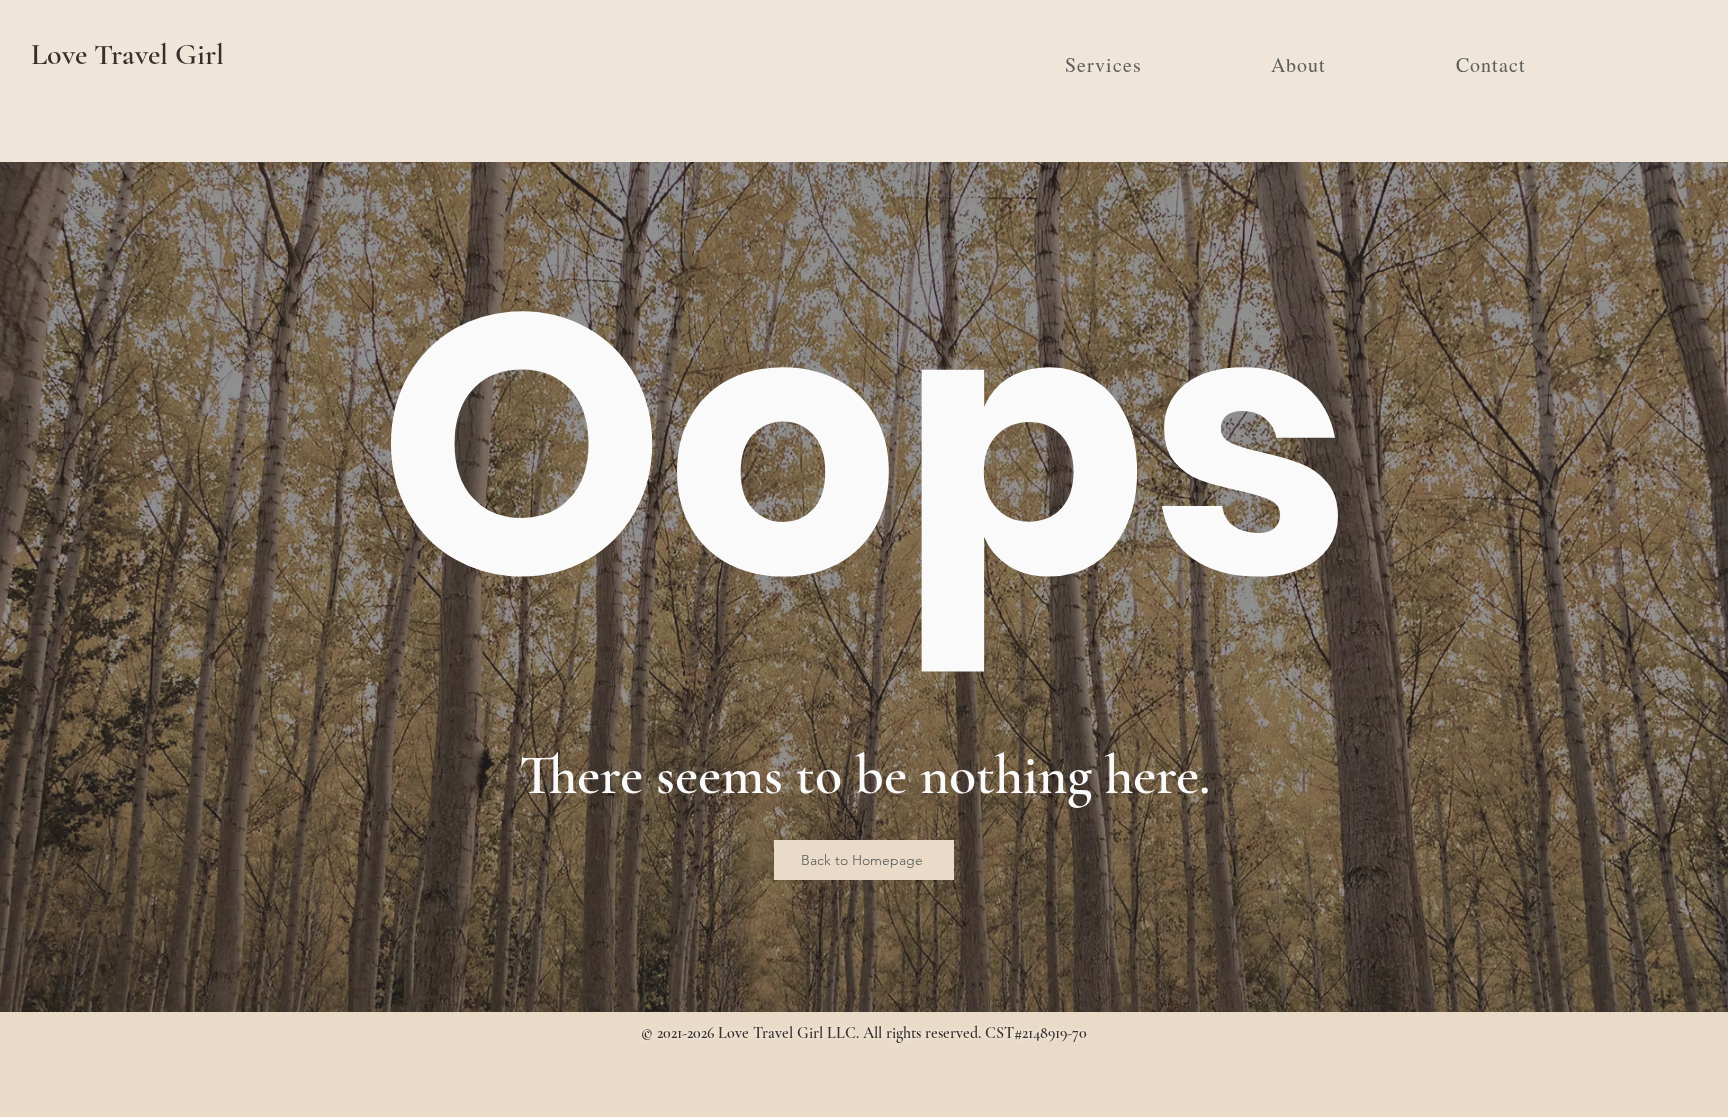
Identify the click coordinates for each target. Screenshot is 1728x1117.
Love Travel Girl (127, 54)
